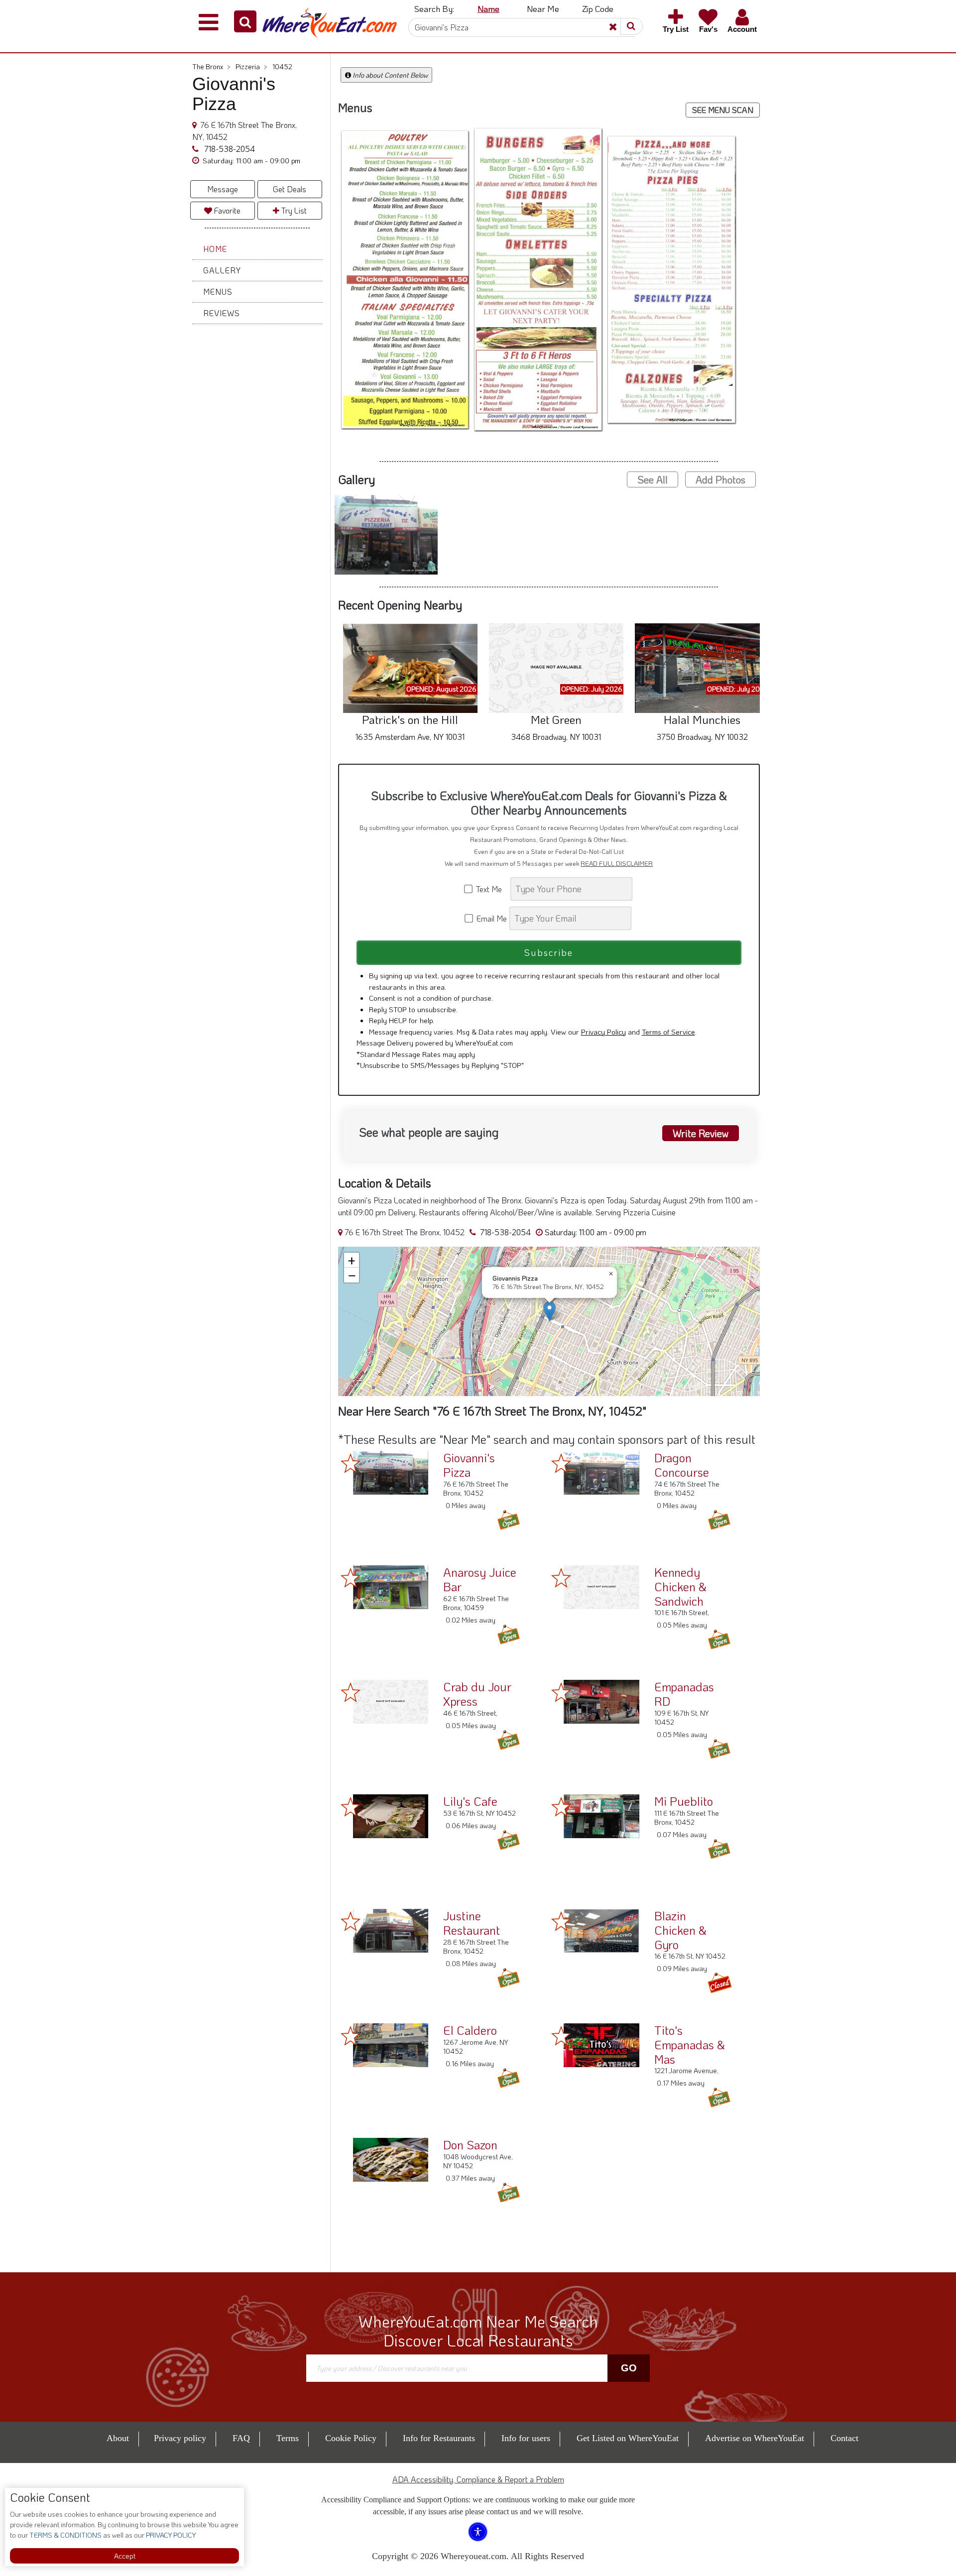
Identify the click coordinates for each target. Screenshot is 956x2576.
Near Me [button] (543, 8)
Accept (125, 2556)
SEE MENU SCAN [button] (723, 110)
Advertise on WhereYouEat (755, 2438)
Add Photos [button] (720, 480)
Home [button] (215, 249)
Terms (288, 2438)
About (118, 2438)
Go (629, 2368)
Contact (844, 2438)
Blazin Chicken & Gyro (680, 1930)
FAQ (241, 2438)
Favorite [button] (226, 210)
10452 (282, 66)
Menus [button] (218, 292)
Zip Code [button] (598, 8)
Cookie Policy (351, 2438)
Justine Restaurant (472, 1923)
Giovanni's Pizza (469, 1465)
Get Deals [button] (290, 189)
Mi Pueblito (684, 1801)
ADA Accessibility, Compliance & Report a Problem (478, 2479)
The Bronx (211, 66)
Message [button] (223, 189)
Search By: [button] (434, 8)
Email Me (491, 919)
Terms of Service (668, 1032)
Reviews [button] (222, 313)
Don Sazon (470, 2145)
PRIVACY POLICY (170, 2535)
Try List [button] (293, 210)
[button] (245, 21)
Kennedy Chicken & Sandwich (680, 1586)
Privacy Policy (603, 1032)
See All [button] (653, 480)
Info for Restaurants (439, 2438)
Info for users (526, 2438)
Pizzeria (251, 66)
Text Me (491, 889)
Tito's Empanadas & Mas (690, 2045)
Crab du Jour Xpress (477, 1694)
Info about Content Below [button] (389, 75)
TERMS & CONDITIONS (65, 2535)
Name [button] (488, 8)
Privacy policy (180, 2438)
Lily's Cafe (470, 1801)
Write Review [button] (701, 1133)
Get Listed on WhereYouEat (628, 2438)
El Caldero (470, 2030)
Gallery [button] (222, 270)
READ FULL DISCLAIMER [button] (617, 864)
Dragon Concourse (682, 1465)
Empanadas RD (684, 1694)
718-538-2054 (229, 149)
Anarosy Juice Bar (480, 1579)
